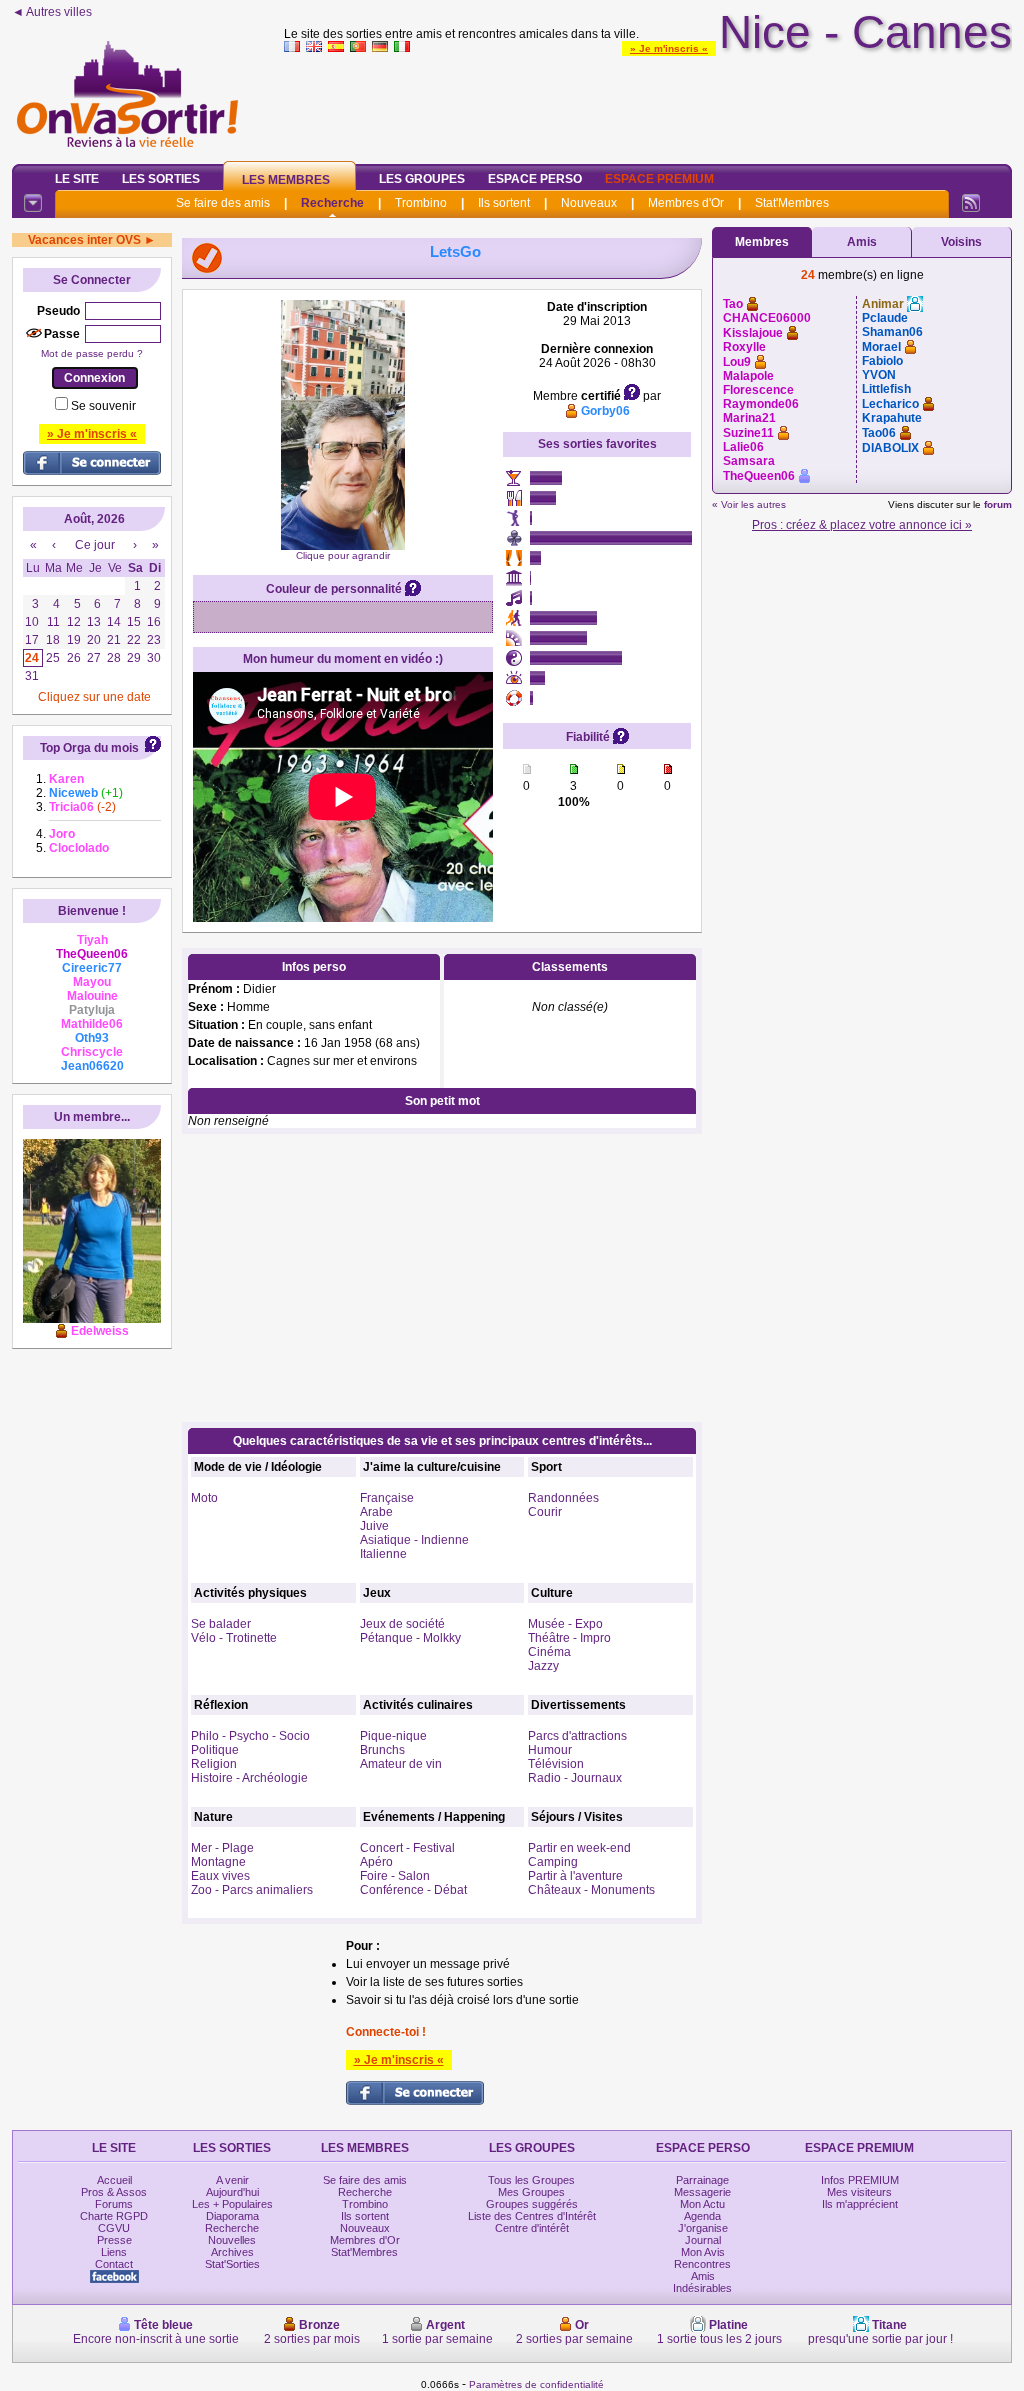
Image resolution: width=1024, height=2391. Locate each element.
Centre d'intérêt (532, 2228)
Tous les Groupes (531, 2180)
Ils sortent (504, 203)
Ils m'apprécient (860, 2204)
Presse (114, 2240)
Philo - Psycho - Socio (250, 1736)
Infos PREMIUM (860, 2180)
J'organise (703, 2228)
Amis (862, 242)
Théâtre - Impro (569, 1638)
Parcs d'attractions (577, 1736)
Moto (204, 1498)
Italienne (383, 1554)
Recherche (332, 203)
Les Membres (286, 180)
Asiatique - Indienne (414, 1540)
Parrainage (702, 2180)
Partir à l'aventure (575, 1876)
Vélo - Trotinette (234, 1638)
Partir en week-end (579, 1848)
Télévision (556, 1764)
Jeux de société (402, 1624)
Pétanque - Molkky (410, 1638)
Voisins (961, 242)
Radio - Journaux (575, 1778)
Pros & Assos (114, 2192)
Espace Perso (535, 179)
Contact (114, 2264)
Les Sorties (161, 179)
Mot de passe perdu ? (92, 353)
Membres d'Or (686, 203)
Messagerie (702, 2192)
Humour (550, 1750)
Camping (553, 1862)
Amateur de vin (401, 1764)
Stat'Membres (792, 203)
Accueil (114, 2180)
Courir (545, 1512)
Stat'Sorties (232, 2264)
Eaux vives (220, 1876)
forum (998, 504)
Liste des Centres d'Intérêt (532, 2216)
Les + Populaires (232, 2204)
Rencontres (702, 2264)
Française (387, 1498)
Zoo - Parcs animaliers (252, 1890)
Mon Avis (703, 2252)
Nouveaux (589, 203)
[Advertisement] (648, 104)
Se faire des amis (223, 203)
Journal (703, 2240)
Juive (374, 1526)
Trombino (421, 203)
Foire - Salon (395, 1876)
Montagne (218, 1862)
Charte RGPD (114, 2216)
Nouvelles (232, 2240)
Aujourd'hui (232, 2192)
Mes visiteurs (859, 2192)
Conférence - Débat (413, 1890)
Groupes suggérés (532, 2204)
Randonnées (563, 1498)
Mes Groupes (531, 2192)
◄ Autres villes (52, 12)
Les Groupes (422, 179)
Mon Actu (702, 2204)
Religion (214, 1764)
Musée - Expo (565, 1624)
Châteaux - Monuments (591, 1890)
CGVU (114, 2228)
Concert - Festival (407, 1848)
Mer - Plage (222, 1848)
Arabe (376, 1512)
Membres (762, 242)
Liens (114, 2252)
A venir (232, 2180)
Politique (215, 1750)
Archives (232, 2252)
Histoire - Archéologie (249, 1778)
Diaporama (232, 2216)
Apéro (376, 1862)
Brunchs (382, 1750)
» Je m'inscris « (669, 48)
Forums (114, 2204)
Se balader (221, 1624)
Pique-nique (393, 1736)
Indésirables (702, 2288)
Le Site (77, 179)
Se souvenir (103, 406)
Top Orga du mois (89, 748)
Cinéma (549, 1652)
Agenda (702, 2216)
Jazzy (543, 1666)
